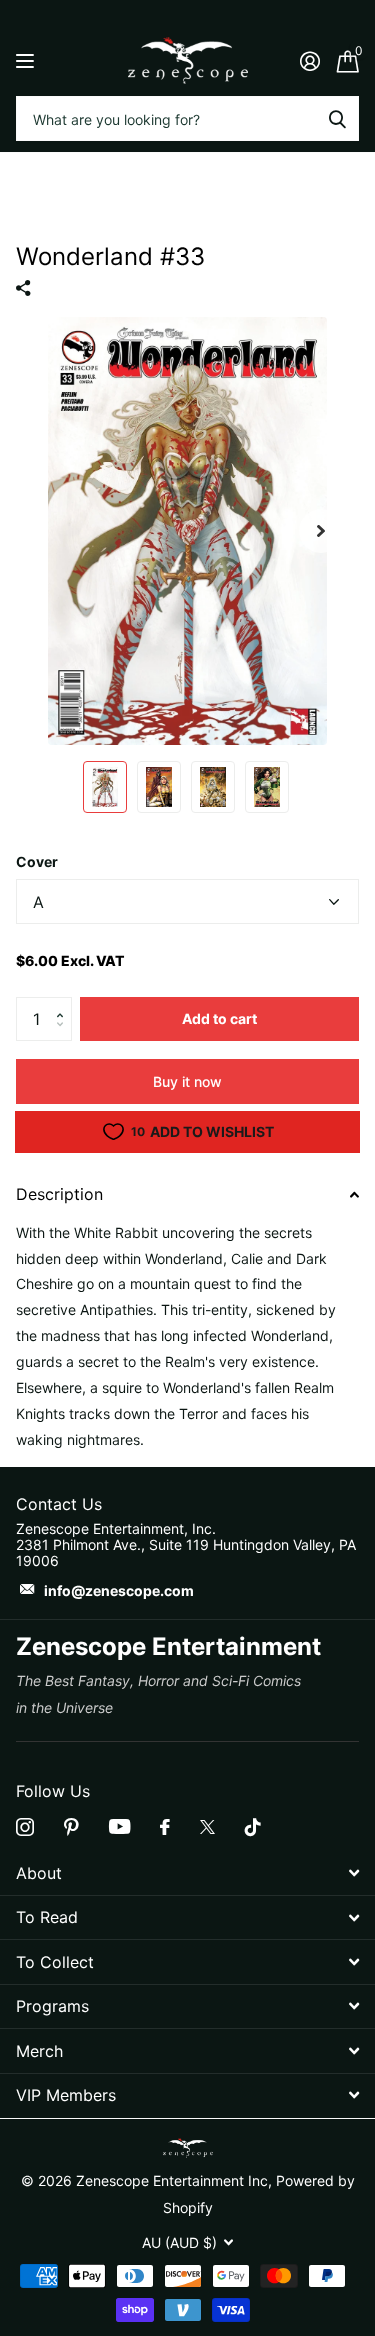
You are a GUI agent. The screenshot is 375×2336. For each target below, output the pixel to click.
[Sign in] (309, 61)
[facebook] (165, 1827)
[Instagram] (25, 1827)
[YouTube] (119, 1826)
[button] (64, 1003)
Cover (37, 861)
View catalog (27, 60)
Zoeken (337, 118)
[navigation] (105, 787)
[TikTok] (253, 1827)
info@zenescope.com (119, 1590)
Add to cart (219, 1018)
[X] (207, 1827)
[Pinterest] (71, 1827)
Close (187, 1873)
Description (59, 1194)
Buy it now (187, 1081)
